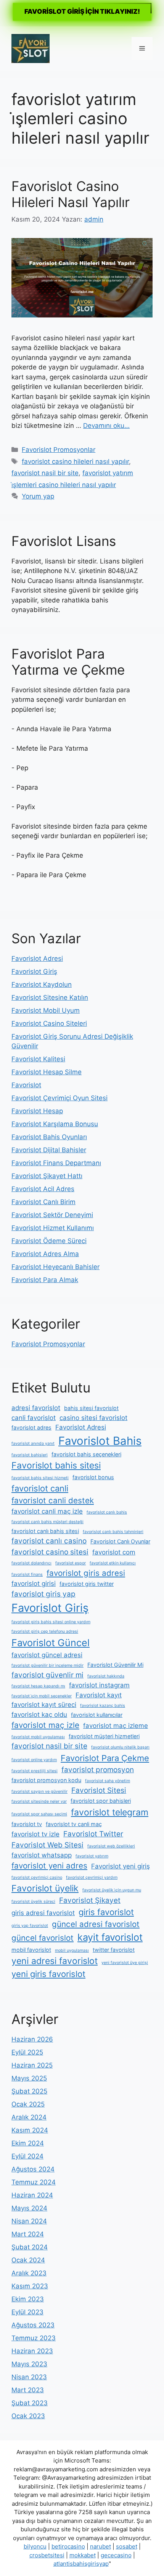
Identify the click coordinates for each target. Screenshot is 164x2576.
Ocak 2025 (28, 2104)
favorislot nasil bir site (45, 473)
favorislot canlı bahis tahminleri (113, 1532)
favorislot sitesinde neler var (39, 1801)
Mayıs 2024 (29, 2208)
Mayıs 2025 (29, 2078)
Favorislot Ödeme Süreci (49, 1241)
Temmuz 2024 (34, 2182)
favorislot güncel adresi (47, 1655)
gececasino (116, 2555)
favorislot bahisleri (30, 1455)
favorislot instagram (99, 1685)
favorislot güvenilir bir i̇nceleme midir (47, 1665)
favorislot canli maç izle (47, 1511)
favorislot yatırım (92, 1856)
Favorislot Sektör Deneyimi (52, 1215)
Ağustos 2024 (33, 2169)
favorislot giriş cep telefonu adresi (45, 1631)
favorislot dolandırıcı (31, 1563)
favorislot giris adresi (86, 1573)
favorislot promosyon (98, 1770)
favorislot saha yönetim (108, 1781)
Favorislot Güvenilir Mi (115, 1665)
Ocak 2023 (28, 2416)
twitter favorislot (114, 1950)
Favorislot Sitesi (99, 1790)
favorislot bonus (93, 1477)
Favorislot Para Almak (45, 1280)
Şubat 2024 (30, 2247)
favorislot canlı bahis (107, 1512)
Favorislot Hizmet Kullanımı (53, 1228)
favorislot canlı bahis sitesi (45, 1531)
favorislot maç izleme (116, 1726)
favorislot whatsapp (42, 1855)
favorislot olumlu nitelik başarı (120, 1747)
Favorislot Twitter (93, 1834)
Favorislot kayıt (99, 1695)
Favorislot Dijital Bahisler (49, 1150)
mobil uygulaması (72, 1950)
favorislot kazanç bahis (103, 1706)
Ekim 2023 (28, 2299)
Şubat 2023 (30, 2403)
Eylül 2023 (27, 2312)
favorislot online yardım (34, 1760)
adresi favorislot (36, 1408)
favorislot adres (31, 1427)
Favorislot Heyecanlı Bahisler (55, 1267)
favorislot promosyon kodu (46, 1780)
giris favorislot (106, 1912)
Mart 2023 (28, 2390)
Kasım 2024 (30, 2130)
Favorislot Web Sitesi (47, 1845)
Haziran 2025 (32, 2065)
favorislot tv (27, 1824)
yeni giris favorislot (48, 1974)
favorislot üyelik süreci (33, 1902)
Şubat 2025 (29, 2091)
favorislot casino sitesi (50, 1552)
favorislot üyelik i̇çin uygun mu (112, 1890)
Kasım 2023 (30, 2286)
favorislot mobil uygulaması (38, 1737)
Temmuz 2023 (34, 2338)
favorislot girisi (34, 1583)
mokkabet (83, 2555)
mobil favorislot (31, 1950)
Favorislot (26, 1085)
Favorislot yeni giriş (121, 1866)
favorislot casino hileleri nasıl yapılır (75, 461)
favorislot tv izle (35, 1834)
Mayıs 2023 (29, 2364)
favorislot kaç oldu (39, 1715)
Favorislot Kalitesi (38, 1059)
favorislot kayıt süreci (44, 1705)
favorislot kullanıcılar (97, 1715)
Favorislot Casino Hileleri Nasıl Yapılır (71, 194)
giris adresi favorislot (43, 1913)
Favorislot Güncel (51, 1643)
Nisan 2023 (29, 2377)
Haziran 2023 (32, 2351)
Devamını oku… (106, 426)
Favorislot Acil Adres (43, 1189)
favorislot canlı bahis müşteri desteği (47, 1522)
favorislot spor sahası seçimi (39, 1814)
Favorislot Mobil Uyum (46, 1010)
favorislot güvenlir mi (47, 1675)
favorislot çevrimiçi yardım (92, 1877)
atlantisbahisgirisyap (81, 2564)
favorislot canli (40, 1488)
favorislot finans (27, 1575)
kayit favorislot (110, 1937)
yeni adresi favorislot (55, 1961)
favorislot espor (71, 1563)
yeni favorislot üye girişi (125, 1963)
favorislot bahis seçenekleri (86, 1454)
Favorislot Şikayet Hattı (47, 1176)
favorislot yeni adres (49, 1866)
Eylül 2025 (27, 2052)
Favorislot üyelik (45, 1888)
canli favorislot (34, 1418)
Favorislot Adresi (37, 959)
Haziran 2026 (32, 2039)
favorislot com (114, 1552)
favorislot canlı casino (49, 1541)
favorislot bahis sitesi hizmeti (40, 1478)
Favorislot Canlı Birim (43, 1202)
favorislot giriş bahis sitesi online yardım (51, 1622)
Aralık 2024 (29, 2117)
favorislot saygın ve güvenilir (39, 1792)
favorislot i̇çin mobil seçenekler (42, 1696)
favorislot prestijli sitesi (35, 1771)
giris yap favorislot (30, 1926)
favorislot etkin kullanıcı (113, 1563)
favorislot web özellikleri (111, 1846)
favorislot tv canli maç (74, 1824)
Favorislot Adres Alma (45, 1254)
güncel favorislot (43, 1938)
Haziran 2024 (32, 2195)
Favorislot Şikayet (90, 1900)
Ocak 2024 (28, 2260)
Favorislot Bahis (100, 1441)
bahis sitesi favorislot (91, 1408)
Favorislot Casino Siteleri (49, 1023)
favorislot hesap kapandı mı (38, 1686)
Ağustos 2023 (33, 2325)
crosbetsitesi (47, 2555)
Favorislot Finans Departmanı (56, 1163)
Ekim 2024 (28, 2143)
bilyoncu (35, 2546)
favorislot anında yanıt (33, 1443)
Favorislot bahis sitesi (56, 1465)
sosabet (127, 2546)
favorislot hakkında (106, 1676)
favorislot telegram (110, 1812)
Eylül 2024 (27, 2156)
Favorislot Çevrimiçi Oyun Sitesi (59, 1098)
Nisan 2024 (29, 2221)
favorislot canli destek (53, 1500)
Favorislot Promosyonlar (59, 450)
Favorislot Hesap (37, 1111)
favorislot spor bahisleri (101, 1801)
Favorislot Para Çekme (105, 1758)
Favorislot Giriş (34, 971)
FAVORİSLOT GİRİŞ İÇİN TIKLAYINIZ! (82, 11)
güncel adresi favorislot (96, 1924)
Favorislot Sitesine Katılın (50, 997)
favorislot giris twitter (87, 1584)
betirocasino (68, 2546)
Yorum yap (38, 496)
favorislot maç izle (45, 1725)
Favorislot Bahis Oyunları (49, 1137)
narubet (100, 2546)
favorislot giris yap (43, 1594)
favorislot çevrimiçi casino (37, 1877)
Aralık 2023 (29, 2273)
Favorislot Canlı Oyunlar (120, 1541)
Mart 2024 (28, 2234)
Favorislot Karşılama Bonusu (55, 1124)
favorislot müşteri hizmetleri (104, 1736)
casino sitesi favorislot (93, 1418)
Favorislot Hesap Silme (47, 1072)
